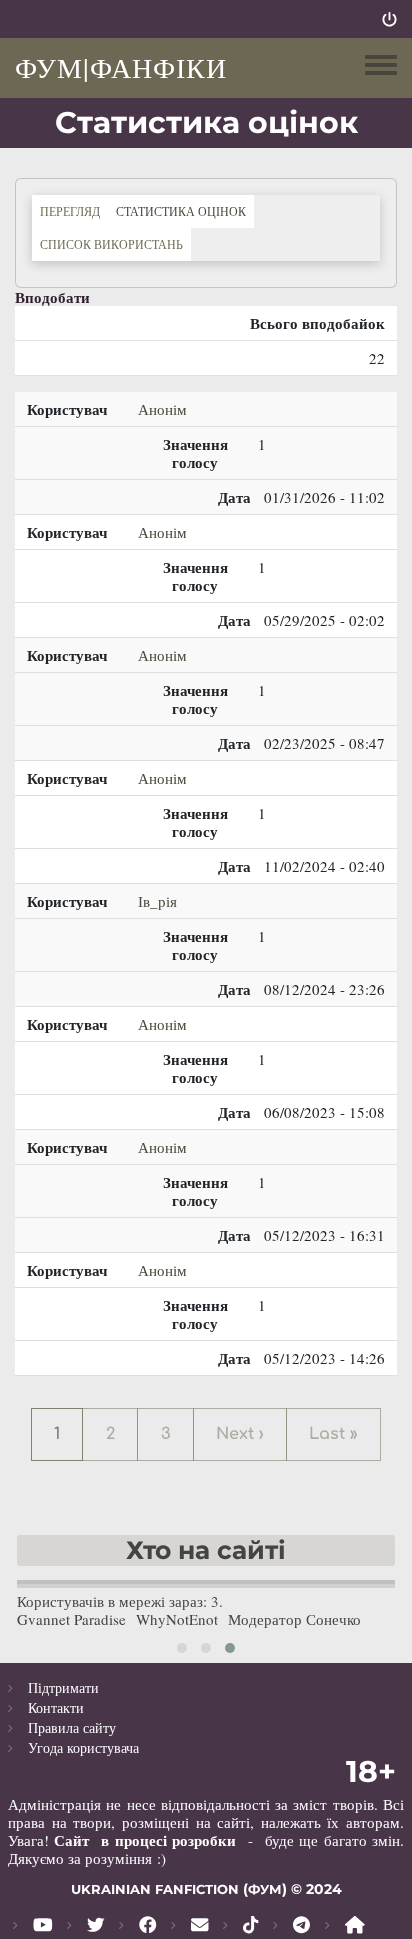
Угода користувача (83, 1747)
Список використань (111, 244)
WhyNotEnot (177, 1619)
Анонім (162, 409)
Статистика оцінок (185, 210)
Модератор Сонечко (294, 1619)
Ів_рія (157, 901)
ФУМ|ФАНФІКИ (121, 67)
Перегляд (70, 211)
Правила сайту (72, 1727)
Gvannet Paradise (71, 1619)
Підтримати (63, 1687)
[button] (182, 1648)
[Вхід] (389, 19)
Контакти (56, 1707)
